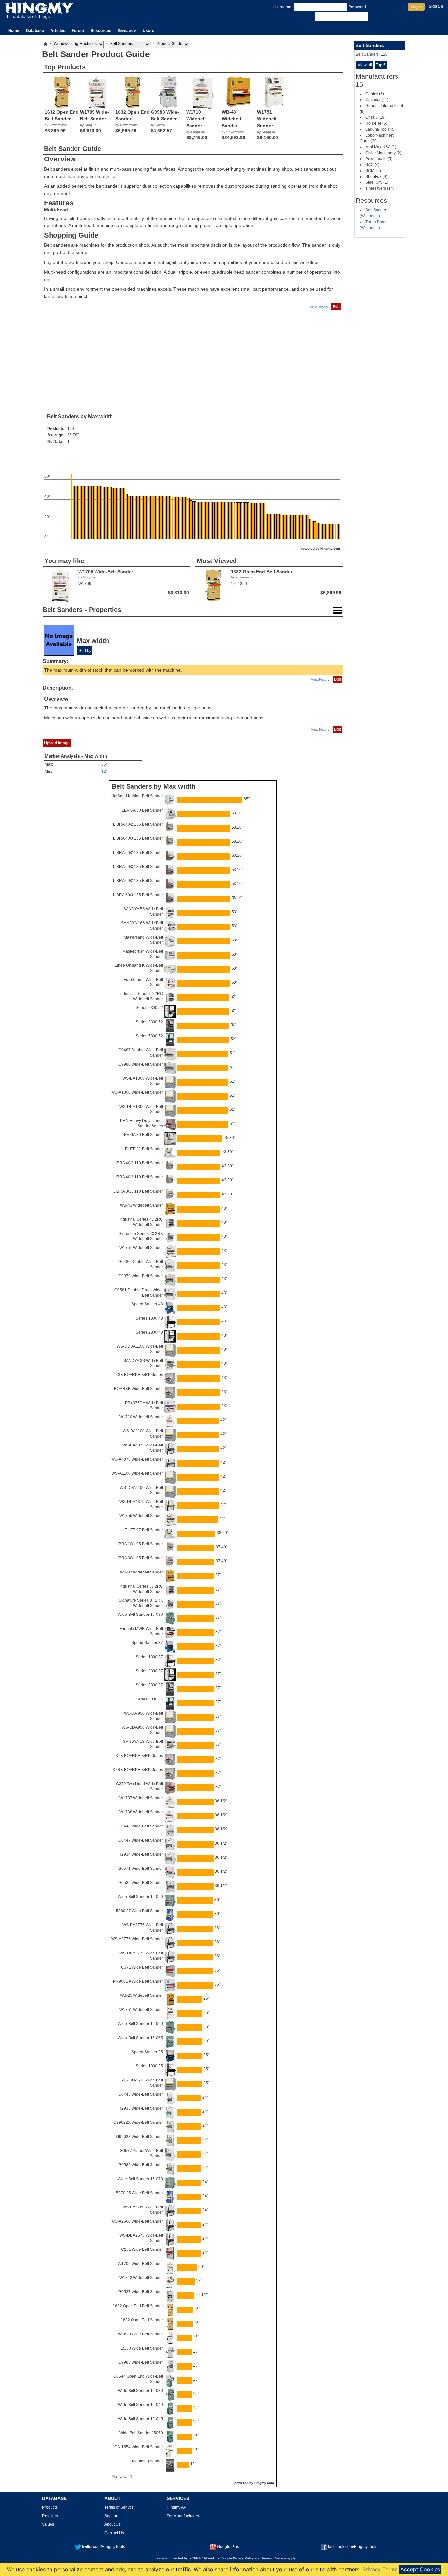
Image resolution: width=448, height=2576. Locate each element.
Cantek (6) (375, 94)
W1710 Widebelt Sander (141, 1417)
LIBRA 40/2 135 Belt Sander (138, 824)
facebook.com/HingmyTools (353, 2547)
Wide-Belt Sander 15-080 (140, 1615)
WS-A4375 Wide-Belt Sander (137, 1459)
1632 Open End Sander (142, 2320)
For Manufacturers (183, 2516)
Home (14, 31)
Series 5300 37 (149, 1699)
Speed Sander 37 (147, 1643)
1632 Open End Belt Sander (138, 2306)
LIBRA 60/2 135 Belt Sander (138, 881)
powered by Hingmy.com (320, 549)
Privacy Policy (243, 2558)
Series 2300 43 (149, 1332)
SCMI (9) (373, 171)
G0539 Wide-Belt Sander (141, 1883)
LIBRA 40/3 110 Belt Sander (138, 1177)
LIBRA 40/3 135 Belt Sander (138, 838)
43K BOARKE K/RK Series (139, 1375)
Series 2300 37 (149, 1671)
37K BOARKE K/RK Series (139, 1756)
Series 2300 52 (149, 1008)
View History (319, 307)
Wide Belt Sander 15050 (141, 2433)
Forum (78, 31)
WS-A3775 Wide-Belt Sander (137, 1939)
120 (71, 429)
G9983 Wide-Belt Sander (141, 2362)
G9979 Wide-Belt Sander (141, 1276)
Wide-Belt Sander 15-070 (140, 2179)
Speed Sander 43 (147, 1304)
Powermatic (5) (379, 159)
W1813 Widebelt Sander (141, 2278)
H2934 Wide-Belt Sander (141, 1854)
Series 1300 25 (149, 2066)
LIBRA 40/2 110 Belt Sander (138, 1163)
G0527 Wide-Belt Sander (141, 2292)
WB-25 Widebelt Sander (142, 1995)
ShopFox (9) (376, 177)
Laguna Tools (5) (380, 129)
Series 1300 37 (149, 1657)
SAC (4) (372, 165)
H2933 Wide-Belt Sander (141, 2108)
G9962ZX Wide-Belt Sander (138, 2122)
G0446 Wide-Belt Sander (141, 1826)
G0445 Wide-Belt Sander (141, 2094)
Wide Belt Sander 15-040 (141, 2405)
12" (104, 771)
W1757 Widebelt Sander (141, 1248)
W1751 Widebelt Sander (141, 2010)
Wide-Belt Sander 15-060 (140, 2024)
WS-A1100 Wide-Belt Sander (137, 1473)
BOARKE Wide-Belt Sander (139, 1389)
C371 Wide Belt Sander (142, 1967)
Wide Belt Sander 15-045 (141, 2419)
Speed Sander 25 (147, 2052)
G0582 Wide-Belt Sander (141, 2165)
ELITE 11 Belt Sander (144, 1149)
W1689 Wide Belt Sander (141, 2334)
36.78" (73, 435)
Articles (58, 31)
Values (48, 2524)
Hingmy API (177, 2507)
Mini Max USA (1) (381, 147)
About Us (112, 2524)
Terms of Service (274, 2558)
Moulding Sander (148, 2461)
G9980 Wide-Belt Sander (141, 1064)
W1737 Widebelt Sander (141, 1798)
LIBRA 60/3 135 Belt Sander (138, 895)
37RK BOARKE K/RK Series (138, 1770)
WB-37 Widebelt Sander (142, 1572)
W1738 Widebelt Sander (141, 1812)
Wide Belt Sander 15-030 (141, 2391)
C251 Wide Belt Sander (142, 2249)
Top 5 (381, 65)
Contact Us (114, 2533)
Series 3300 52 (149, 1022)
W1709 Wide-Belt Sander (140, 2264)
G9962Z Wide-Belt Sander (140, 2137)
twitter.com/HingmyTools (103, 2547)
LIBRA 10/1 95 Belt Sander (139, 1544)
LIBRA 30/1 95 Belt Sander (139, 1558)
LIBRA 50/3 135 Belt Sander (138, 867)
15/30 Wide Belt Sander (142, 2348)
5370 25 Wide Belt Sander (140, 2193)
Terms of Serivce (119, 2507)
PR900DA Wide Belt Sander (138, 1981)
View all (365, 65)
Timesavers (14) (380, 188)
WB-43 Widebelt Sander (142, 1205)
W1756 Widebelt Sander (141, 1516)
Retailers (50, 2516)
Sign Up (436, 6)
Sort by (85, 651)
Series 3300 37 (149, 1685)
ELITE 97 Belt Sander (144, 1530)
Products (50, 2507)
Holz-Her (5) (376, 123)
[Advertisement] (193, 361)
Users (148, 31)
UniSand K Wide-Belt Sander (137, 796)
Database (35, 31)
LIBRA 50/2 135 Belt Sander (138, 853)
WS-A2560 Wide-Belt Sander (137, 2221)
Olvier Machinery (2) (383, 153)
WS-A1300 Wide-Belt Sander (137, 1092)
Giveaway (127, 31)
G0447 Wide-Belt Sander (141, 1840)
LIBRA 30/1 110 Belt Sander (138, 1191)
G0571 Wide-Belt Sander (141, 1869)
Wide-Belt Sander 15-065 (140, 2038)
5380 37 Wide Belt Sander (140, 1911)
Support (111, 2516)
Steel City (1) (377, 182)
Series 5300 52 (149, 1036)
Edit (336, 307)
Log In (416, 7)
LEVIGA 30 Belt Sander (142, 1135)
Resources (101, 31)
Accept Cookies (420, 2569)
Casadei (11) (377, 100)
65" (104, 764)
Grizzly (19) (376, 117)
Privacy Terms (380, 2569)
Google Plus (228, 2547)
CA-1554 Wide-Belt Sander (139, 2447)
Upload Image (57, 743)
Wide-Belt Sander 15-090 (140, 1897)
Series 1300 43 (149, 1318)
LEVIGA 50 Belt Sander (142, 810)
